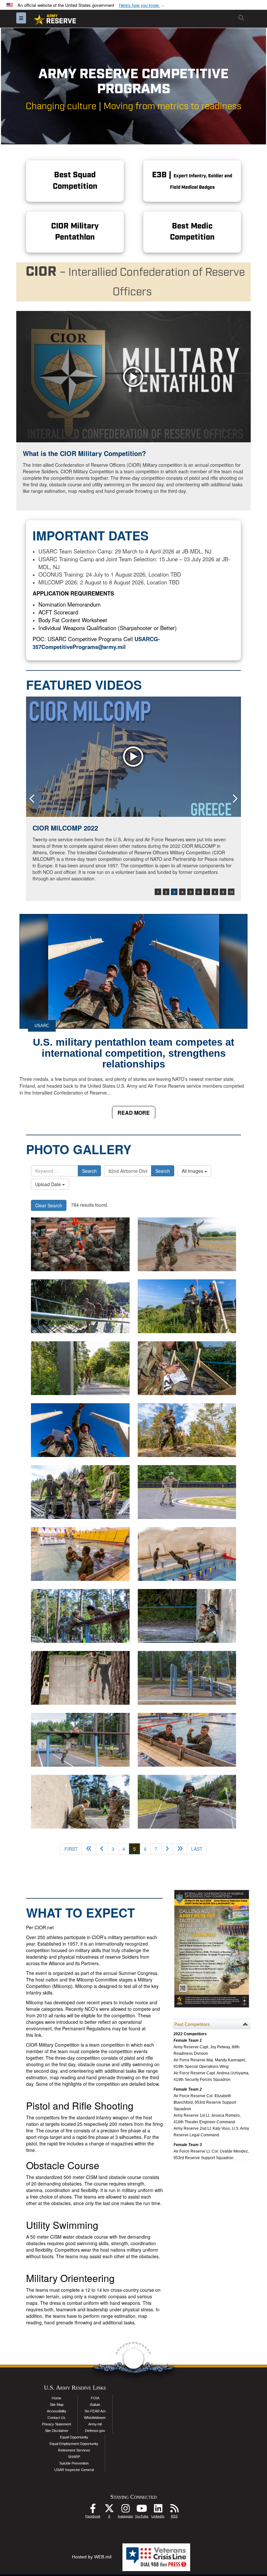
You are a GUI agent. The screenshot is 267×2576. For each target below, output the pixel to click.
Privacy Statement (56, 2424)
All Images (193, 1171)
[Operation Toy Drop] (80, 1244)
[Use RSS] (174, 2510)
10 (231, 892)
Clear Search (49, 1205)
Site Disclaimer (57, 2431)
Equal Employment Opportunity (74, 2444)
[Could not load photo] (187, 1244)
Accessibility (57, 2411)
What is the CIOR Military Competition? (84, 453)
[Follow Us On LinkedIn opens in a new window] (158, 2510)
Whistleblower (95, 2418)
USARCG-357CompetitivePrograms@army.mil (96, 643)
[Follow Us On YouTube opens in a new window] (142, 2510)
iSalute (95, 2405)
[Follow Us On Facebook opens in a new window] (93, 2510)
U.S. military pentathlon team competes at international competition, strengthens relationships (133, 1053)
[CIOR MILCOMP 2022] (133, 757)
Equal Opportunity (74, 2437)
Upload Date (49, 1184)
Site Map (57, 2405)
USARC (42, 1026)
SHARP (74, 2457)
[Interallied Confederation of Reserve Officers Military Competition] (80, 1306)
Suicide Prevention (74, 2463)
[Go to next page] (167, 1849)
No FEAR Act (95, 2411)
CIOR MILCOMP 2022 (65, 828)
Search (89, 1171)
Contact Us (56, 2418)
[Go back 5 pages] (89, 1849)
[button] (142, 5)
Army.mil (95, 2424)
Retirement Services (74, 2450)
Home (56, 2398)
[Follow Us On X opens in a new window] (109, 2510)
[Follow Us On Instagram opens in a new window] (125, 2510)
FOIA (95, 2398)
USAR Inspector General (74, 2470)
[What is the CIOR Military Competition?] (133, 377)
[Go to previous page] (102, 1849)
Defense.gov (95, 2431)
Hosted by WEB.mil (92, 2557)
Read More (134, 1113)
